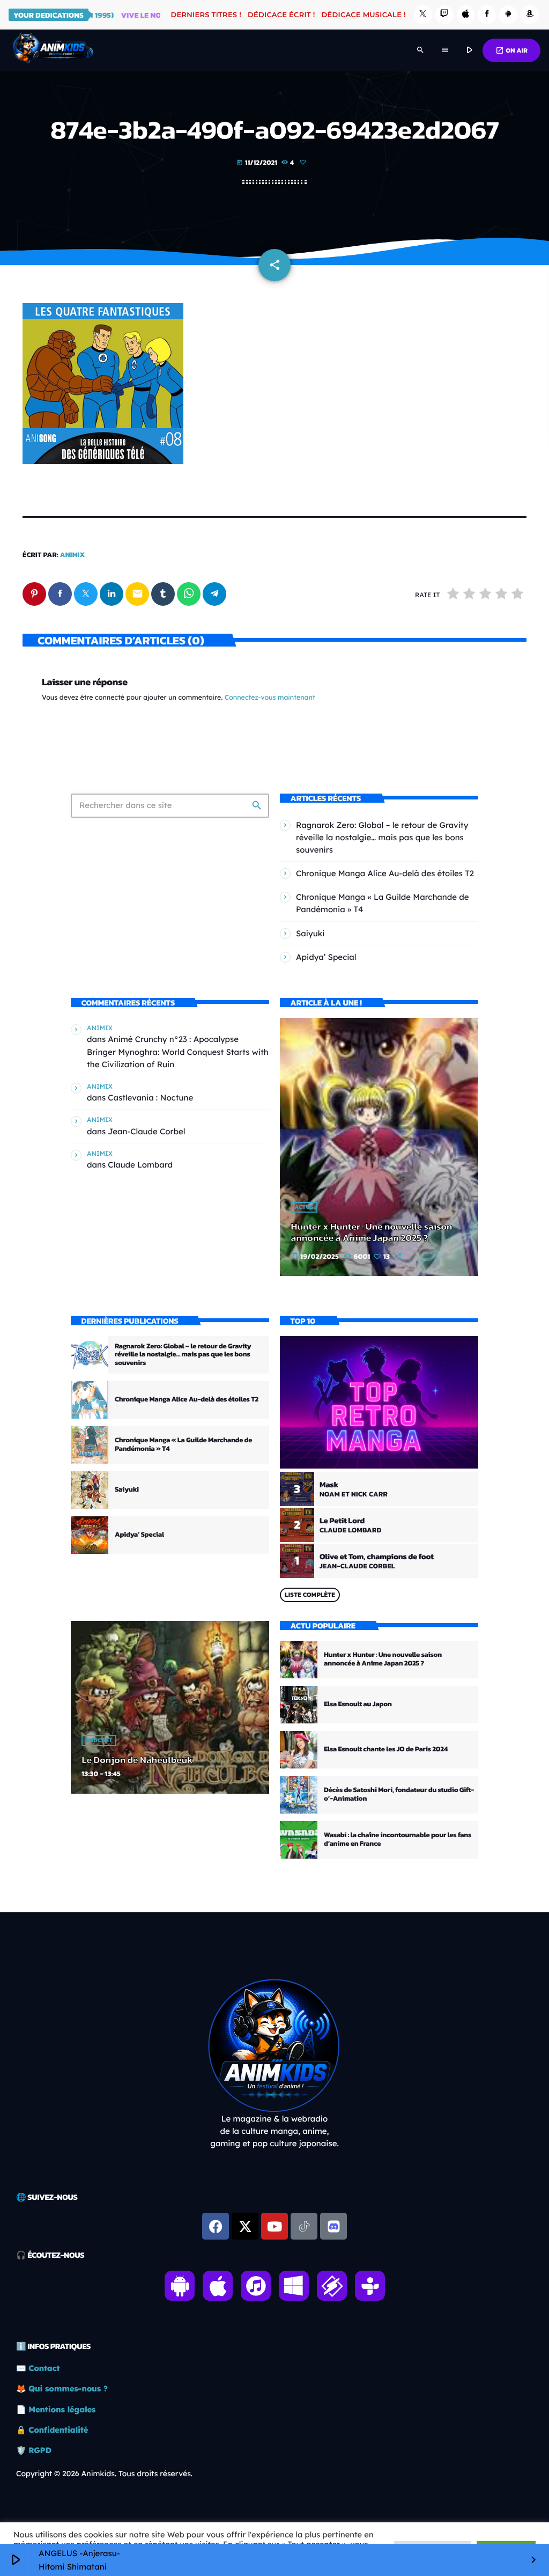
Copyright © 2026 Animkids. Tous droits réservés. (104, 2474)
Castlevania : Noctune (150, 1098)
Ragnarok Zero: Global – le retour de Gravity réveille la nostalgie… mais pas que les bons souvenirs (382, 837)
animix (73, 555)
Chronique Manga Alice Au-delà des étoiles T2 (385, 873)
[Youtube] (274, 2226)
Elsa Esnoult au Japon (358, 1704)
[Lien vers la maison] (53, 50)
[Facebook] (487, 15)
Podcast (99, 1741)
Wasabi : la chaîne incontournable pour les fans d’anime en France (398, 1840)
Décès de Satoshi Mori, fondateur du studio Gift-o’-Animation (399, 1795)
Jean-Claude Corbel (146, 1131)
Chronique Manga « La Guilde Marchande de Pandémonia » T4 (183, 1445)
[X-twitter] (245, 2226)
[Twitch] (444, 15)
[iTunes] (466, 15)
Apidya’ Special (326, 957)
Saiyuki (310, 933)
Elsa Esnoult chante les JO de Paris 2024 (386, 1749)
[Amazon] (530, 15)
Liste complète (310, 1595)
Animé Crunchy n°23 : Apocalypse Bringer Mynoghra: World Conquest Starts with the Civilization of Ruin (178, 1051)
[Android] (508, 15)
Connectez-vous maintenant (270, 698)
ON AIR (511, 50)
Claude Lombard (140, 1165)
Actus (304, 1207)
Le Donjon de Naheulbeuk (137, 1760)
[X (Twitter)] (423, 15)
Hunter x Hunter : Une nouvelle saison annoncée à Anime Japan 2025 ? (371, 1233)
